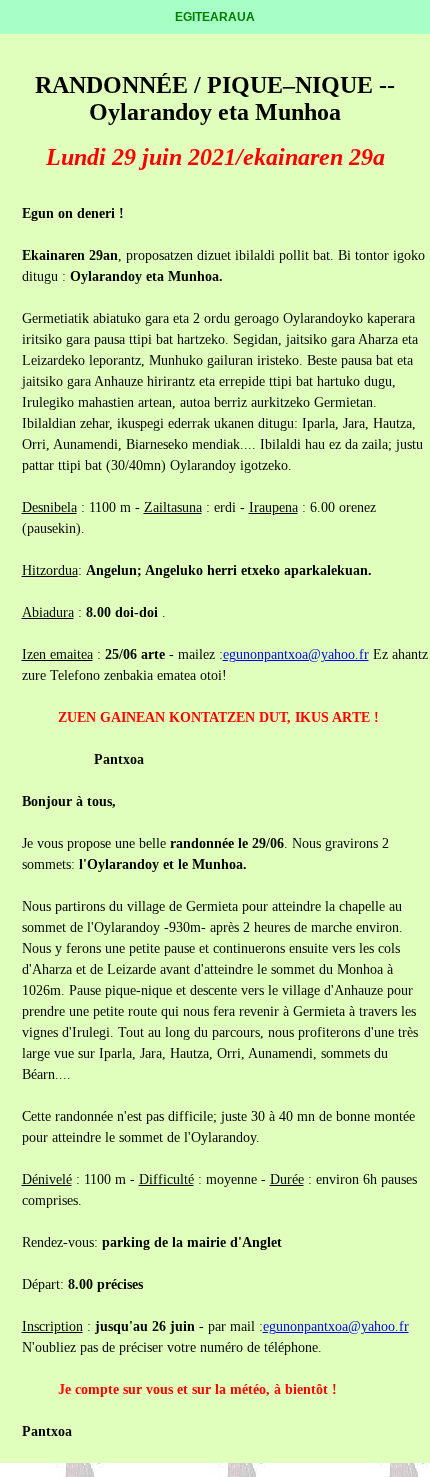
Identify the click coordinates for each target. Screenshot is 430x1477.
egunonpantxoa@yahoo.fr (296, 654)
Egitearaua (215, 17)
